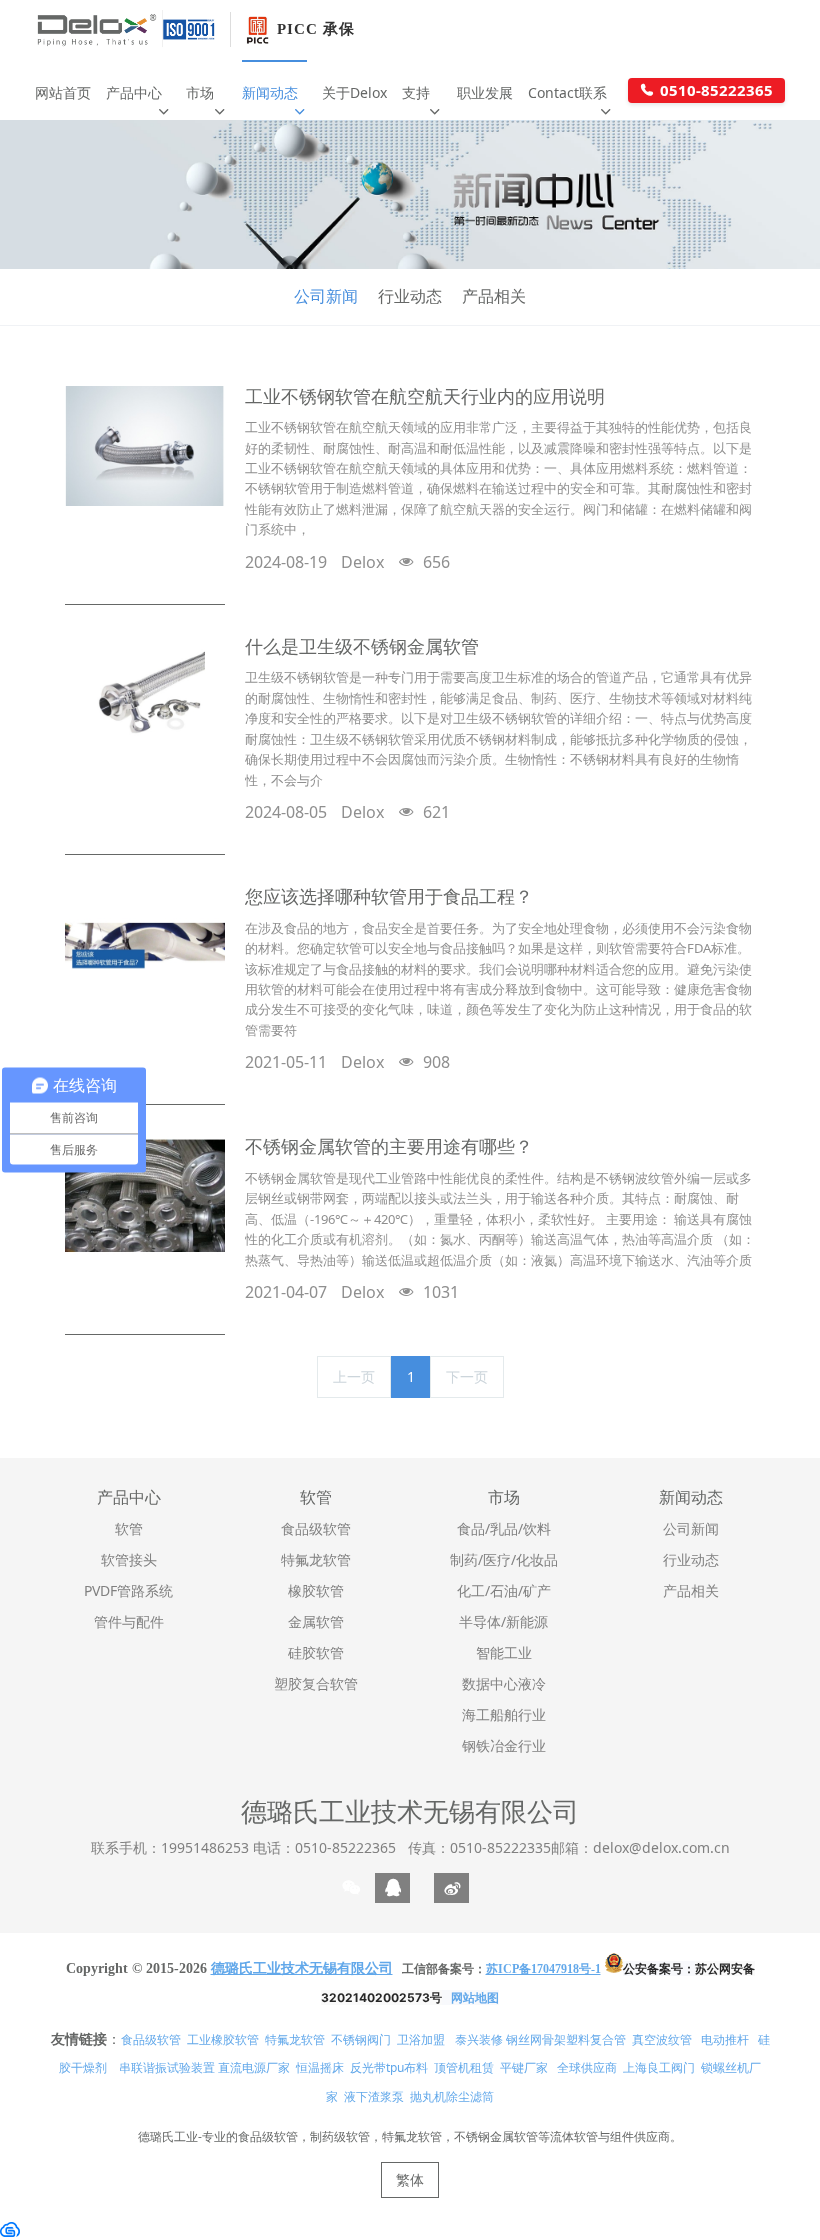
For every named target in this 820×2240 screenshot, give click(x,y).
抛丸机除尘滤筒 (452, 2096)
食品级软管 (151, 2039)
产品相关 (494, 296)
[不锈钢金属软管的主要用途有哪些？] (145, 1196)
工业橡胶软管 (223, 2039)
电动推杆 (725, 2039)
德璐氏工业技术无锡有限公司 (410, 1811)
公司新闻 (326, 296)
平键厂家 (524, 2067)
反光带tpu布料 (389, 2067)
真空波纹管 (662, 2039)
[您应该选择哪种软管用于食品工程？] (145, 946)
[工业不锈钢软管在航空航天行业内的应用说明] (145, 446)
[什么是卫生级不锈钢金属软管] (145, 696)
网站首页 (63, 92)
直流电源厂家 (254, 2067)
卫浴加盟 (421, 2039)
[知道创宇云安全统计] (10, 2228)
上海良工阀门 (659, 2067)
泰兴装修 (479, 2039)
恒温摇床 (320, 2067)
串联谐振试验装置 (167, 2067)
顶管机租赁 (464, 2067)
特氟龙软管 (295, 2039)
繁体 (410, 2179)
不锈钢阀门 (361, 2039)
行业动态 (410, 296)
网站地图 (475, 1997)
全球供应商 (587, 2067)
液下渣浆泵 (374, 2096)
